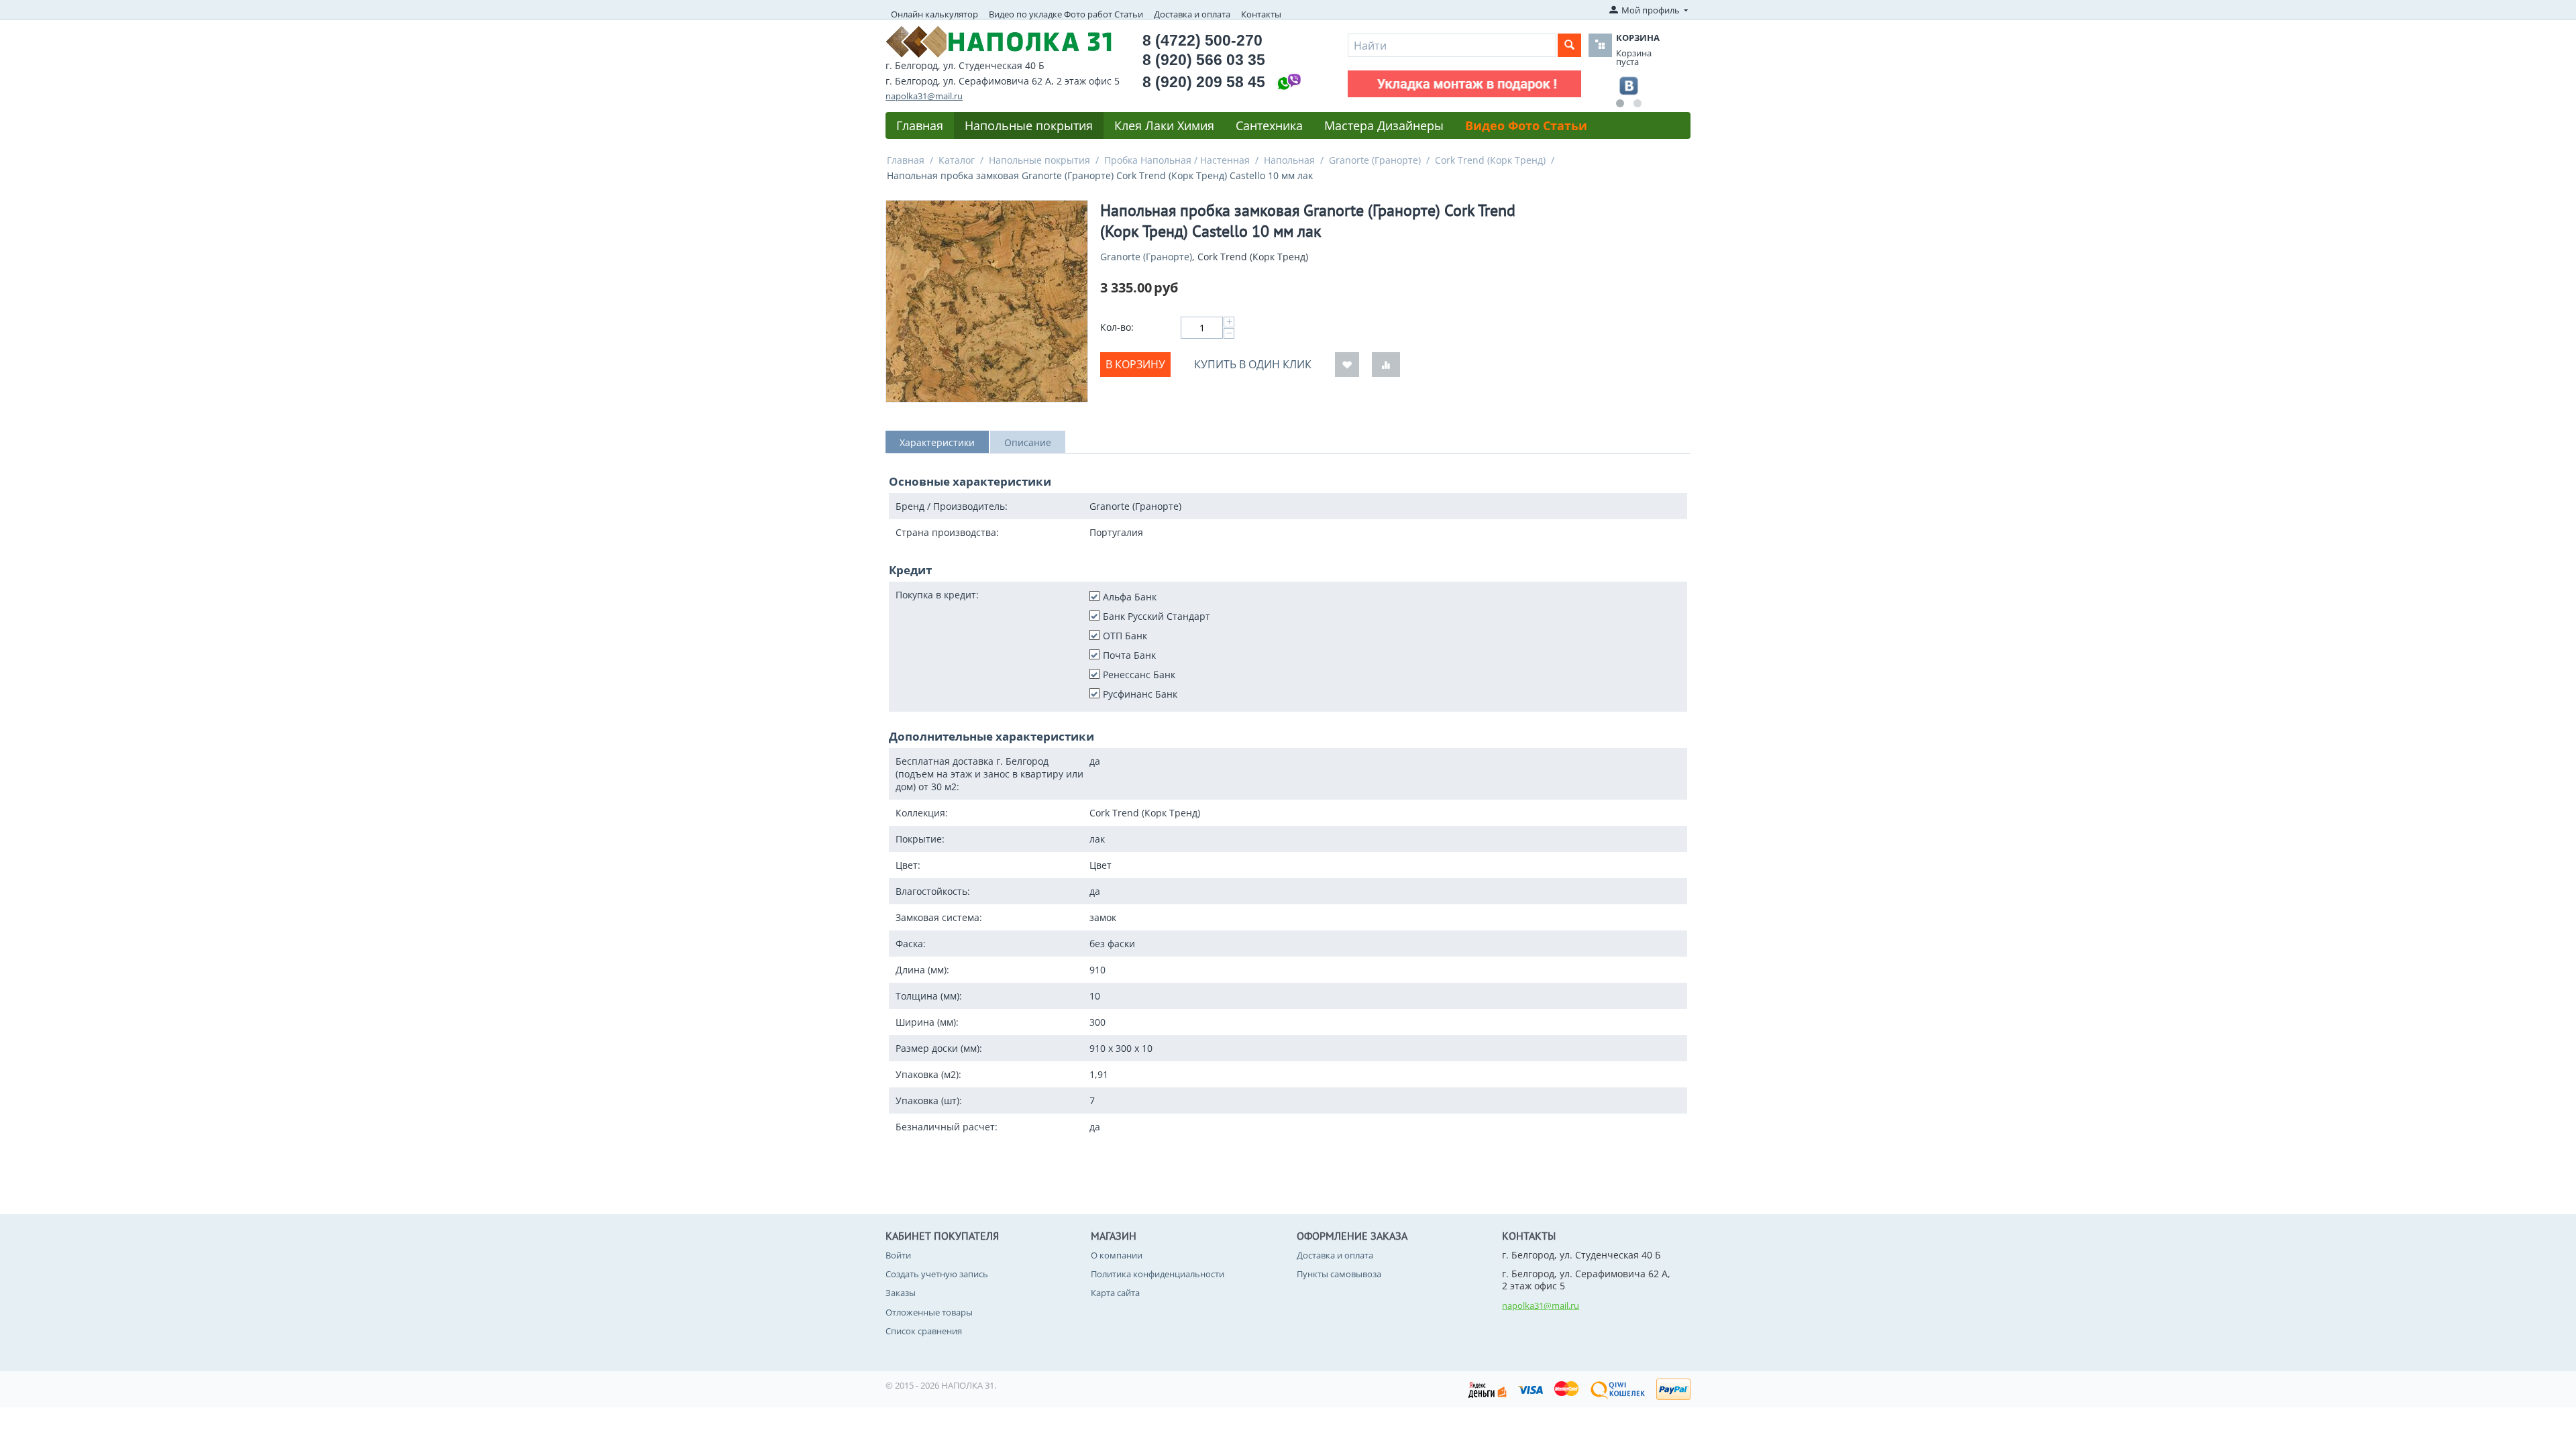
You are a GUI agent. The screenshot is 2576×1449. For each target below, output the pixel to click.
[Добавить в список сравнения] (1386, 365)
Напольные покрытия (1029, 125)
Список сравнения (924, 1331)
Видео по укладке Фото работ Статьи (1066, 14)
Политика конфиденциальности (1158, 1274)
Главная (920, 125)
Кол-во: (1117, 327)
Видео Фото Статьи (1526, 125)
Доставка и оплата (1192, 14)
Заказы (901, 1293)
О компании (1117, 1255)
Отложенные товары (929, 1312)
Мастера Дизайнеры (1384, 125)
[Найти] (1569, 45)
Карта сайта (1115, 1293)
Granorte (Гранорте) (1375, 160)
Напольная (1289, 160)
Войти (898, 1255)
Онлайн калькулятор (934, 14)
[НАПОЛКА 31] (999, 40)
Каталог (957, 160)
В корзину (1135, 364)
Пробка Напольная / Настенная (1177, 160)
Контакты (1261, 14)
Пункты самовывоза (1339, 1274)
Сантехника (1269, 125)
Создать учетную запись (937, 1274)
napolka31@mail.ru (924, 96)
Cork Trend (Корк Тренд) (1490, 160)
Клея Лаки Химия (1164, 125)
